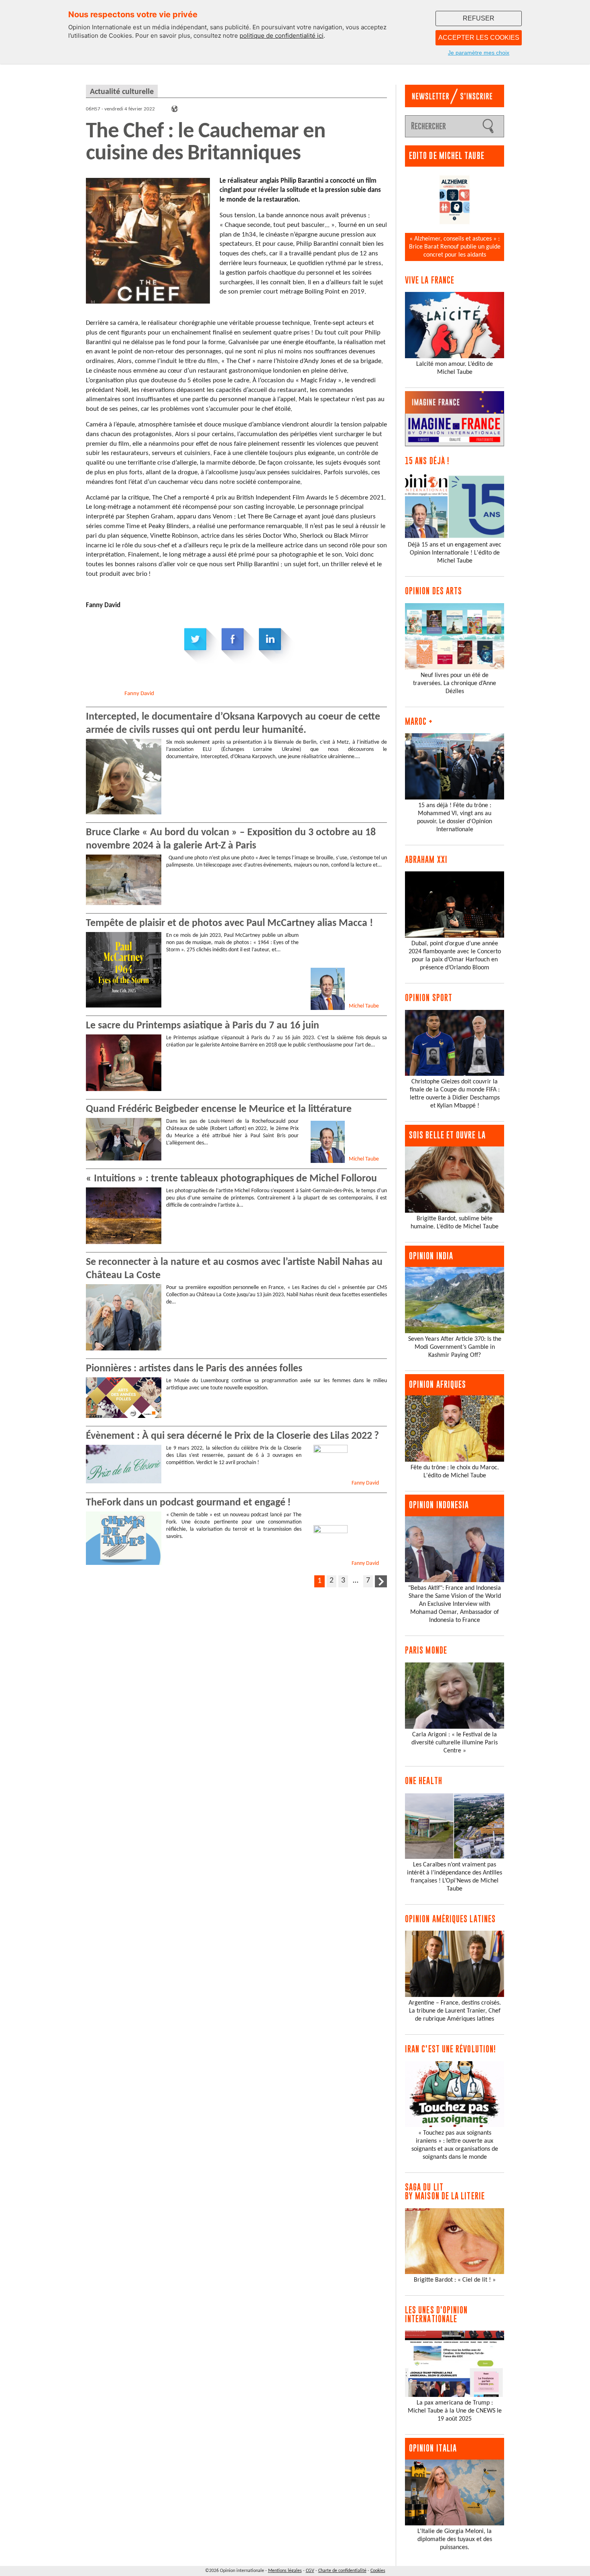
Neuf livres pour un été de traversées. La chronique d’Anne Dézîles (455, 683)
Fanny (139, 694)
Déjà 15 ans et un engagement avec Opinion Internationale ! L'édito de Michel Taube (455, 553)
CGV (310, 2571)
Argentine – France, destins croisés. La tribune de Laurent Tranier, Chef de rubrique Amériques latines (455, 2011)
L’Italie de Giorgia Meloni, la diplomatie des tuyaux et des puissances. (455, 2539)
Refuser (479, 18)
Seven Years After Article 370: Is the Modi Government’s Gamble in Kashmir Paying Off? (455, 1347)
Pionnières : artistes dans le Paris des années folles (194, 1369)
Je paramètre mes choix (479, 53)
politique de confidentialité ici (282, 36)
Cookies (378, 2571)
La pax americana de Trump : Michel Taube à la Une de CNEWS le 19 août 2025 (455, 2411)
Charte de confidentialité (342, 2571)
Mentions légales (285, 2571)
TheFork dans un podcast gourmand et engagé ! (188, 1503)
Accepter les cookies (479, 38)
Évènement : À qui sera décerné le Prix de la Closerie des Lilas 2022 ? (232, 1436)
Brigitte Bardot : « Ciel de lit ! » (455, 2280)
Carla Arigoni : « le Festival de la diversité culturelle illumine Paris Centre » (455, 1743)
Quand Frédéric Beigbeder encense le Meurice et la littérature (219, 1109)
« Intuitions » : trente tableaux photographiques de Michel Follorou (231, 1179)
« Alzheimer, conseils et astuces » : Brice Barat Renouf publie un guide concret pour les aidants (455, 247)
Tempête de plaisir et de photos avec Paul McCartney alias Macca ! (229, 923)
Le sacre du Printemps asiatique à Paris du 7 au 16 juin (202, 1026)
